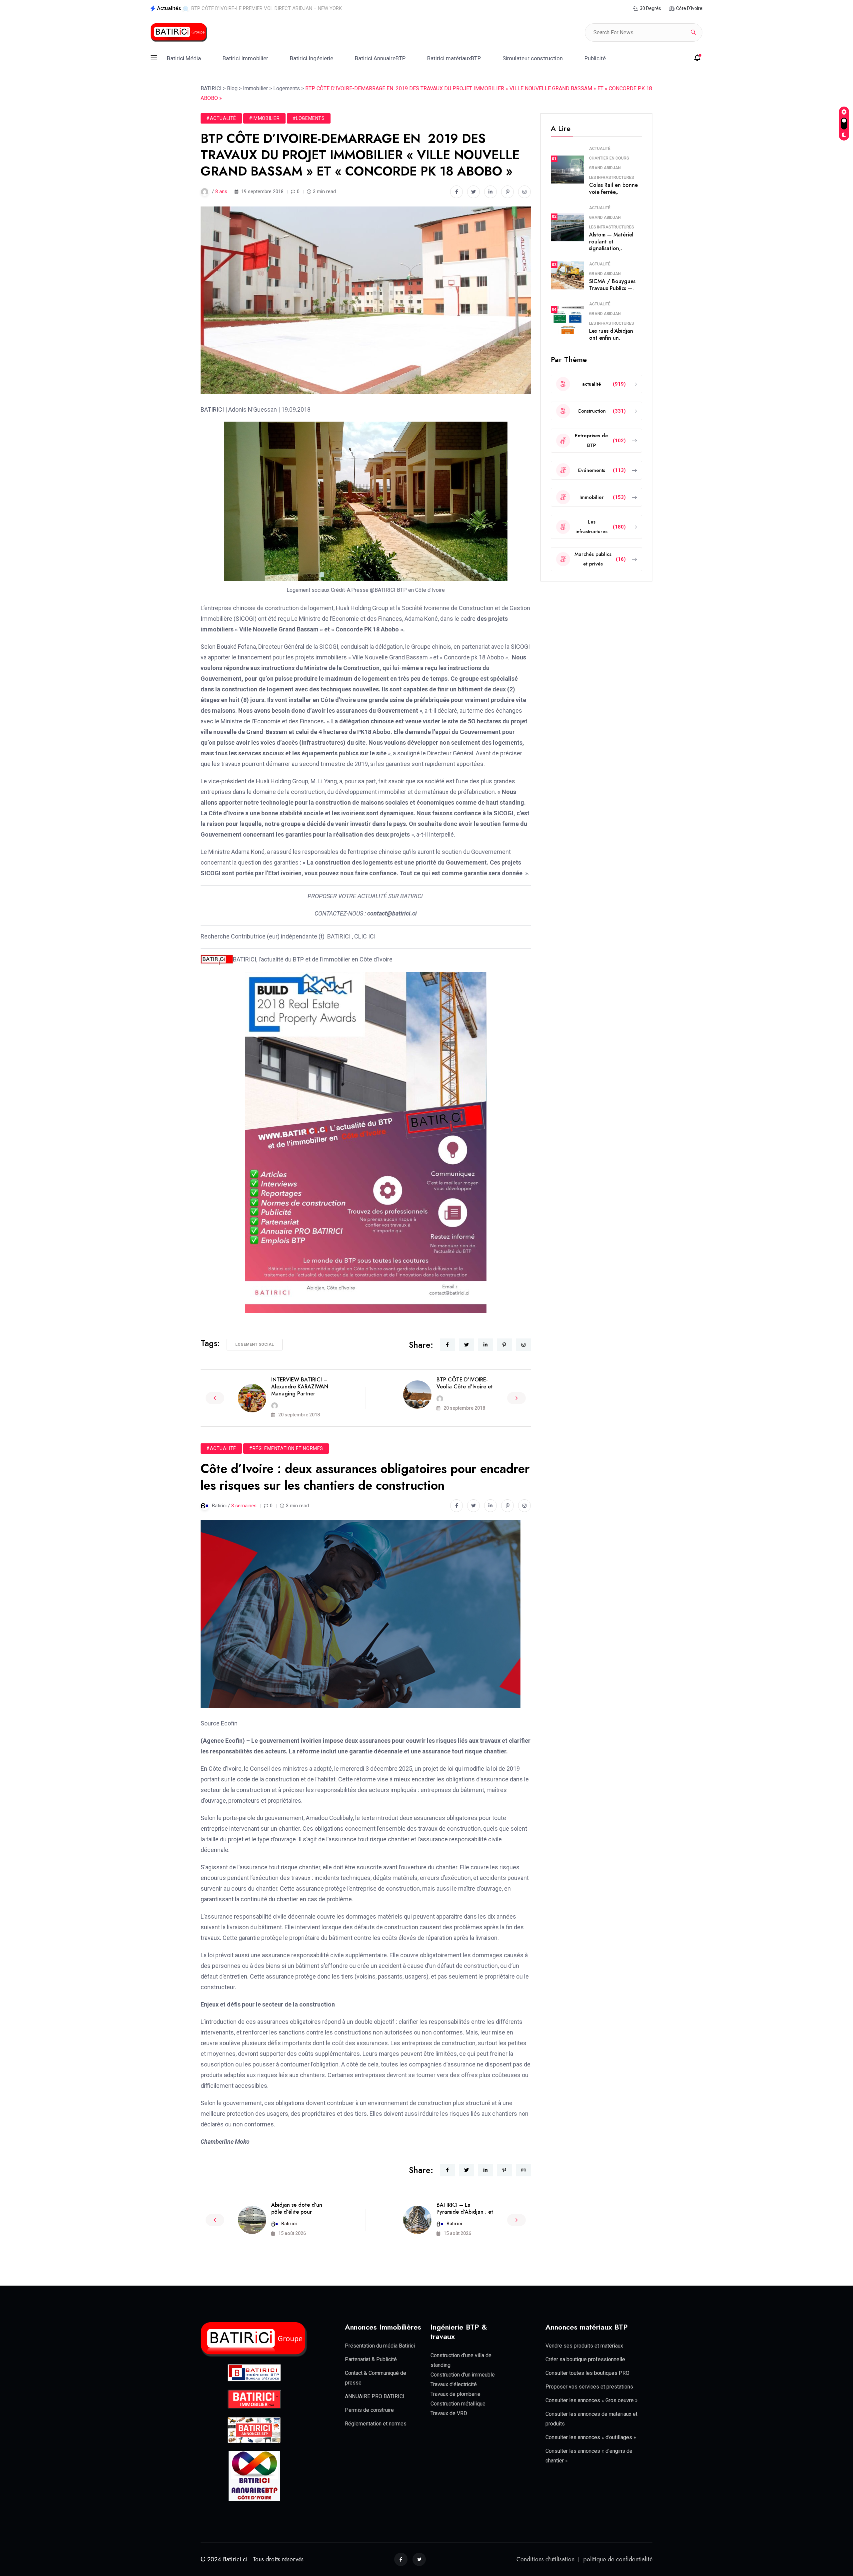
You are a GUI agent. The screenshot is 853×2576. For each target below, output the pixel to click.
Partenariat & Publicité (371, 2359)
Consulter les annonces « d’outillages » (591, 2437)
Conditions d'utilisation (545, 2559)
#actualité (221, 118)
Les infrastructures (612, 178)
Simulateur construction (533, 58)
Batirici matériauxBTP (454, 58)
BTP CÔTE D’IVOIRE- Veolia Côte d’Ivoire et (465, 1383)
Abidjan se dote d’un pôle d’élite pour (297, 2208)
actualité (600, 149)
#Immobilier (264, 118)
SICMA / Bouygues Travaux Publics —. (612, 285)
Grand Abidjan (605, 168)
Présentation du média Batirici (380, 2346)
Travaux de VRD (449, 2413)
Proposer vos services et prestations (589, 2387)
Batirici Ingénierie (312, 58)
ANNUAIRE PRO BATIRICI (375, 2396)
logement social (255, 1344)
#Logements (309, 118)
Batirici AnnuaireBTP (380, 58)
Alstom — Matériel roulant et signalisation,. (611, 242)
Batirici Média (184, 58)
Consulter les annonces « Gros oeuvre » (592, 2400)
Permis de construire (369, 2410)
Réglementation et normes (376, 2424)
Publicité (595, 58)
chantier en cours (609, 158)
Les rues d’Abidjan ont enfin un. (611, 334)
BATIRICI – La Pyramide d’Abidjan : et (465, 2208)
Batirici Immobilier (245, 58)
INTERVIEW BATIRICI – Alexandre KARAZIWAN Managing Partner (300, 1387)
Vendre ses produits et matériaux (584, 2346)
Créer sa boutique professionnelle (585, 2359)
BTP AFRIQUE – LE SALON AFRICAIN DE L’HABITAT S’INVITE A (260, 8)
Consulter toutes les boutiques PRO (587, 2373)
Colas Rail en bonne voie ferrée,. (613, 188)
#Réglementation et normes (286, 1448)
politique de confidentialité (618, 2559)
